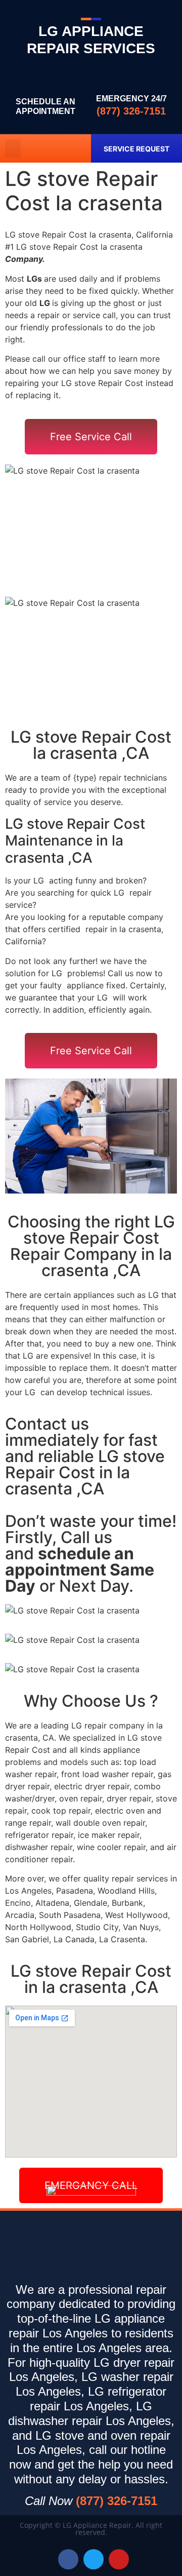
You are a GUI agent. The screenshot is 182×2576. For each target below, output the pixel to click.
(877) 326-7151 (131, 111)
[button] (13, 148)
